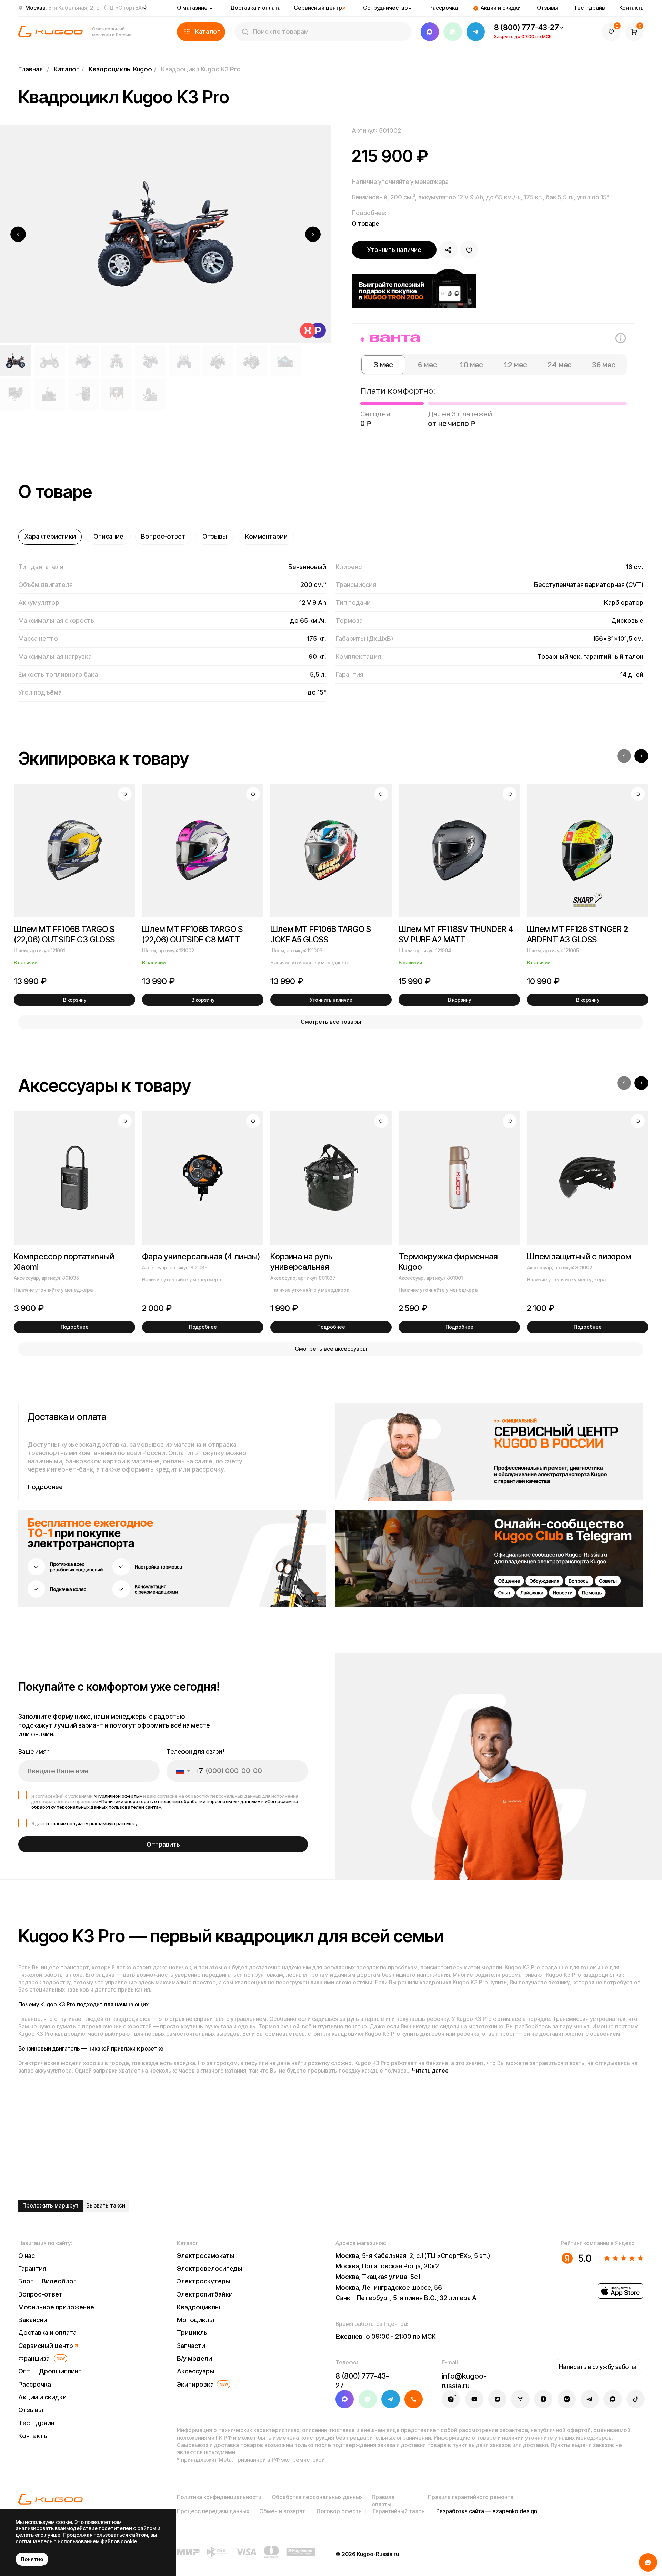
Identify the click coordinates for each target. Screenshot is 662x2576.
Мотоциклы (195, 2320)
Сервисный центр (318, 8)
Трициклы (193, 2333)
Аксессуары (196, 2371)
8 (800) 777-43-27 (526, 27)
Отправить (163, 1844)
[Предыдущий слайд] (18, 234)
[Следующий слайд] (313, 234)
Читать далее (430, 2071)
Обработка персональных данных (317, 2497)
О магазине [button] (192, 8)
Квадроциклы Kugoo (120, 69)
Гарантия (32, 2268)
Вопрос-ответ (41, 2294)
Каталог (66, 69)
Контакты (632, 8)
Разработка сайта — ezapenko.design (487, 2511)
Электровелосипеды (210, 2268)
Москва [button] (86, 8)
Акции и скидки (501, 8)
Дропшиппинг (60, 2371)
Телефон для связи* (196, 1752)
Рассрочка (444, 8)
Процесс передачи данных (213, 2511)
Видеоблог (59, 2281)
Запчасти (191, 2346)
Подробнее (45, 1487)
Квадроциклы (198, 2307)
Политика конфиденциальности (219, 2497)
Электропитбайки (205, 2294)
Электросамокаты (206, 2256)
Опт (24, 2371)
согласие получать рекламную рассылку (92, 1823)
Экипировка (195, 2384)
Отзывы (548, 8)
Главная (31, 69)
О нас (27, 2256)
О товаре (365, 223)
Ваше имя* (34, 1752)
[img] (489, 1452)
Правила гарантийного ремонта (471, 2497)
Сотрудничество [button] (385, 8)
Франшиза (34, 2358)
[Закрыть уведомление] (169, 2516)
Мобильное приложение (56, 2307)
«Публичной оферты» (118, 1796)
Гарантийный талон (399, 2511)
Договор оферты (339, 2511)
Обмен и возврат (282, 2511)
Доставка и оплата (255, 8)
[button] (201, 32)
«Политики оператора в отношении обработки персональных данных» (179, 1801)
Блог (26, 2281)
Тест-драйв (589, 8)
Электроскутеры (204, 2281)
